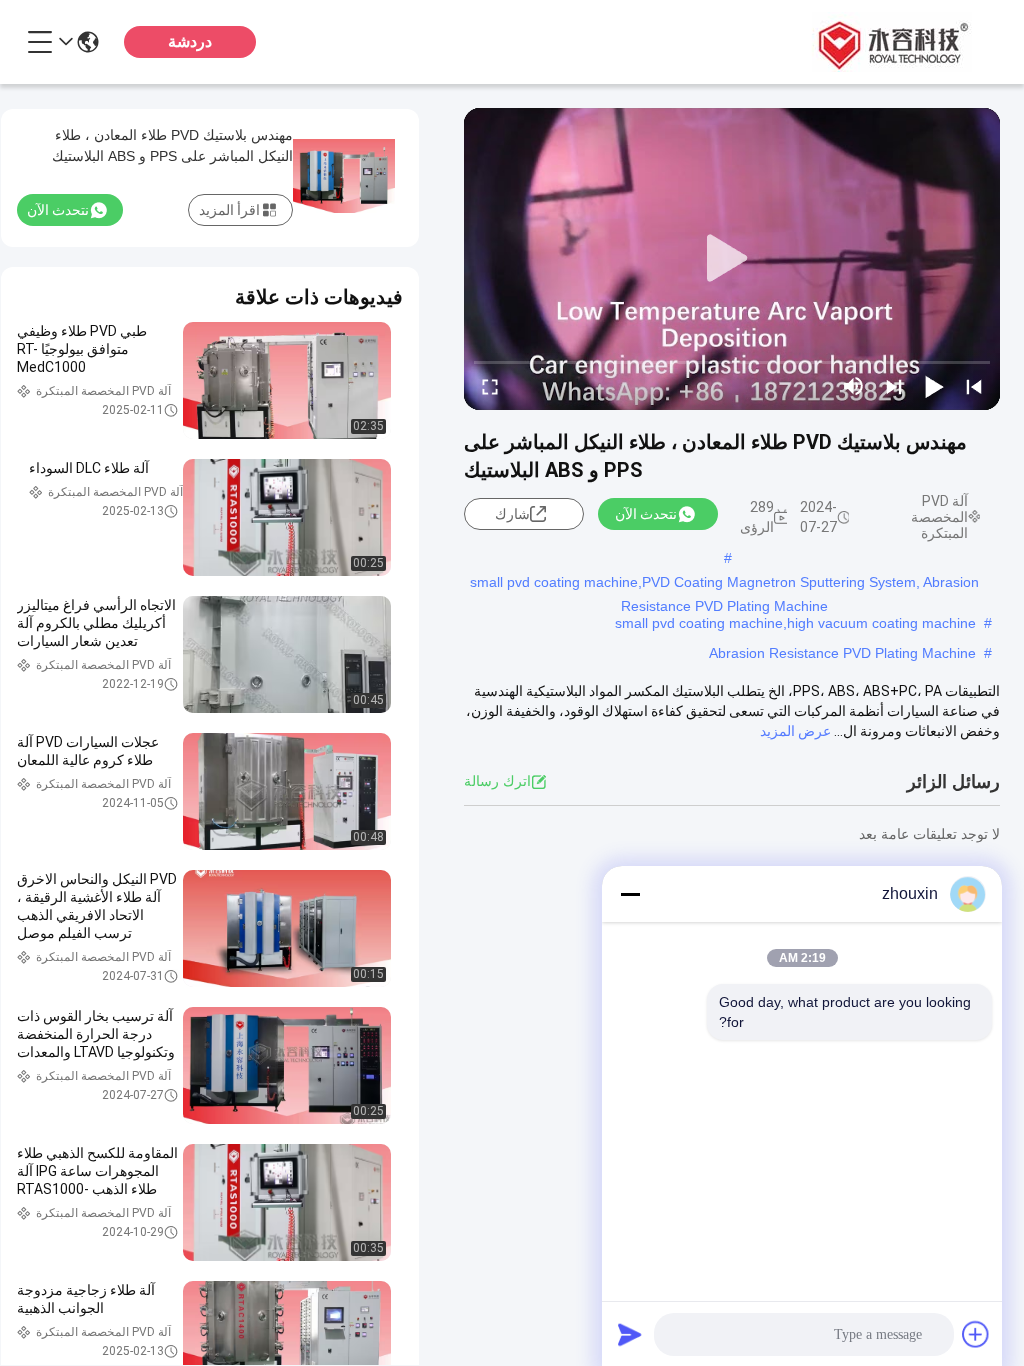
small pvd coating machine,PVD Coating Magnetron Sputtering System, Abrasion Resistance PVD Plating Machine (724, 584)
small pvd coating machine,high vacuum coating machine (795, 623)
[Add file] (976, 1334)
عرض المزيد (795, 731)
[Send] (630, 1334)
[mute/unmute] (854, 386)
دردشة (190, 41)
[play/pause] (934, 386)
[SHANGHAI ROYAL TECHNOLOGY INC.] (890, 42)
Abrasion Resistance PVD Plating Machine (842, 653)
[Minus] (630, 894)
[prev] (974, 386)
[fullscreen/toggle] (490, 386)
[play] (732, 259)
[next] (894, 386)
